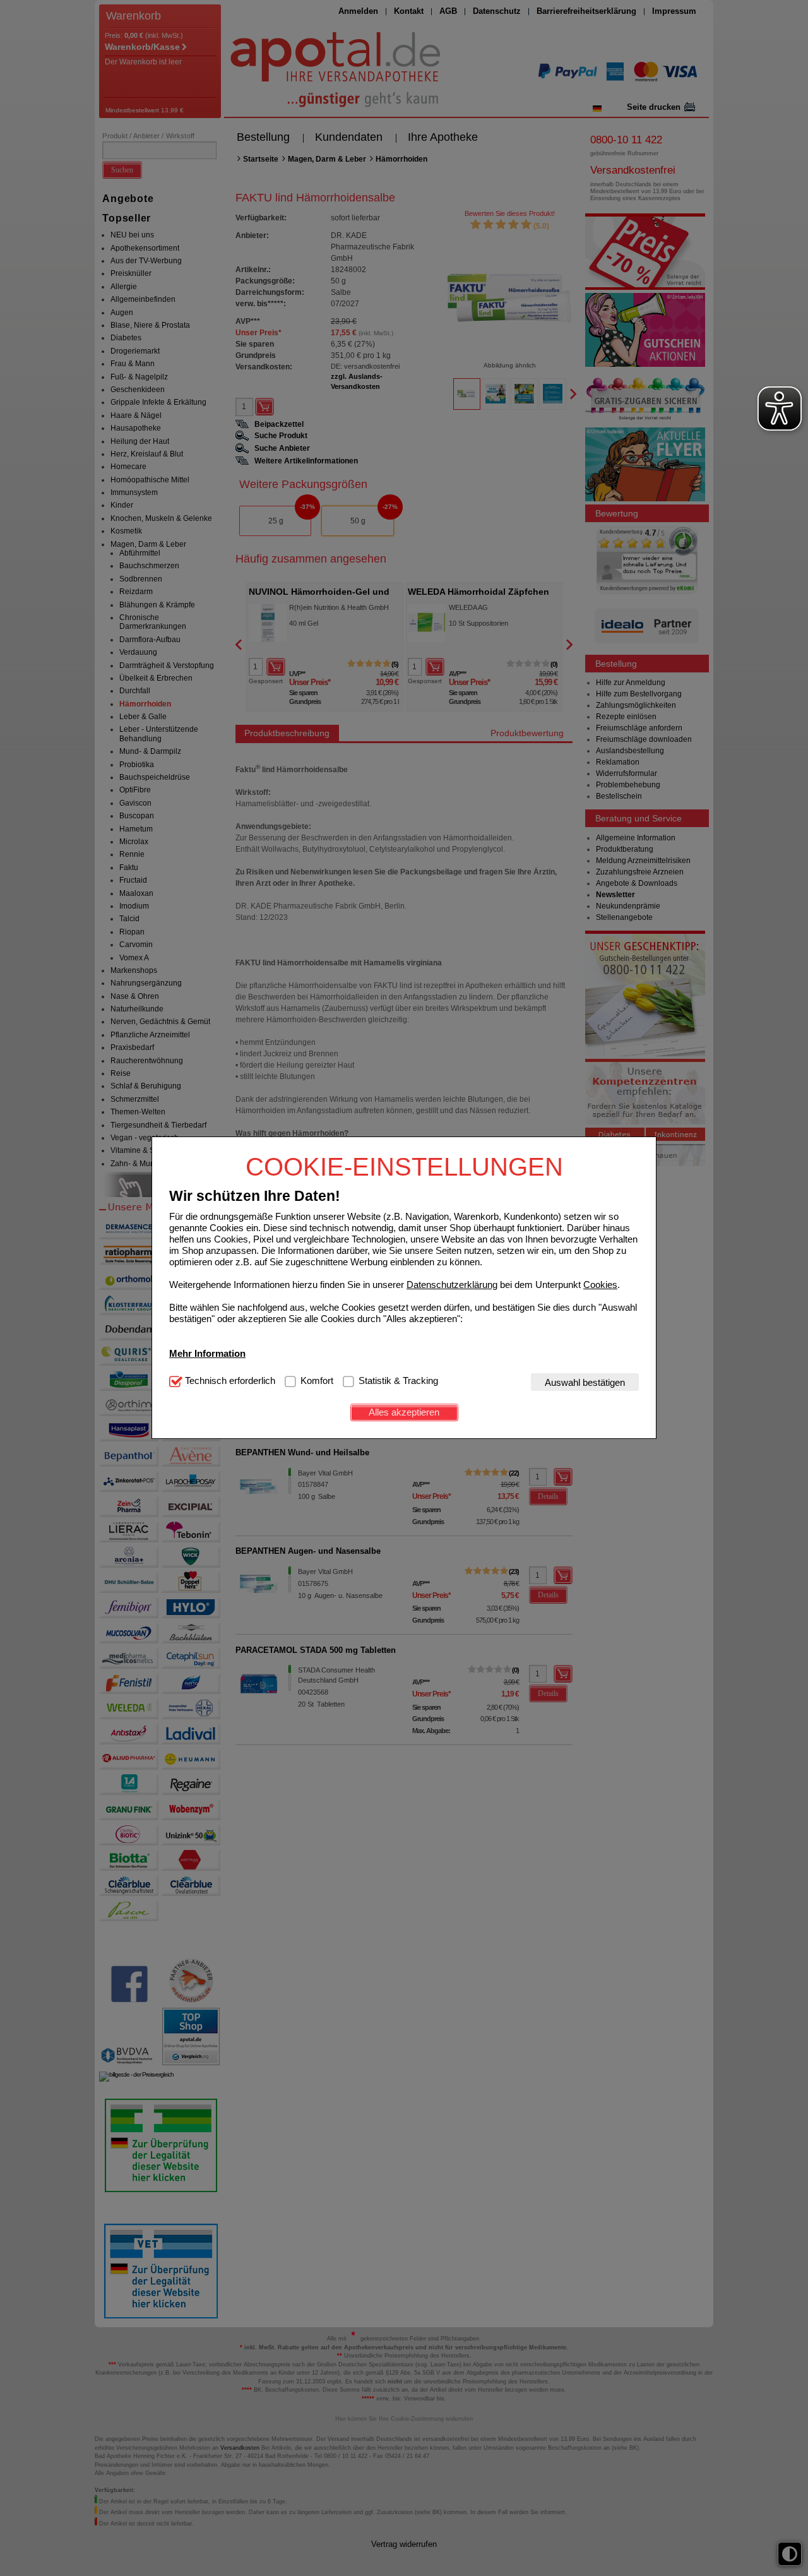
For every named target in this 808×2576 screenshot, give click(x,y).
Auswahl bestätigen (585, 1382)
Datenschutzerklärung (452, 1285)
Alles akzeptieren (404, 1412)
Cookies (600, 1285)
